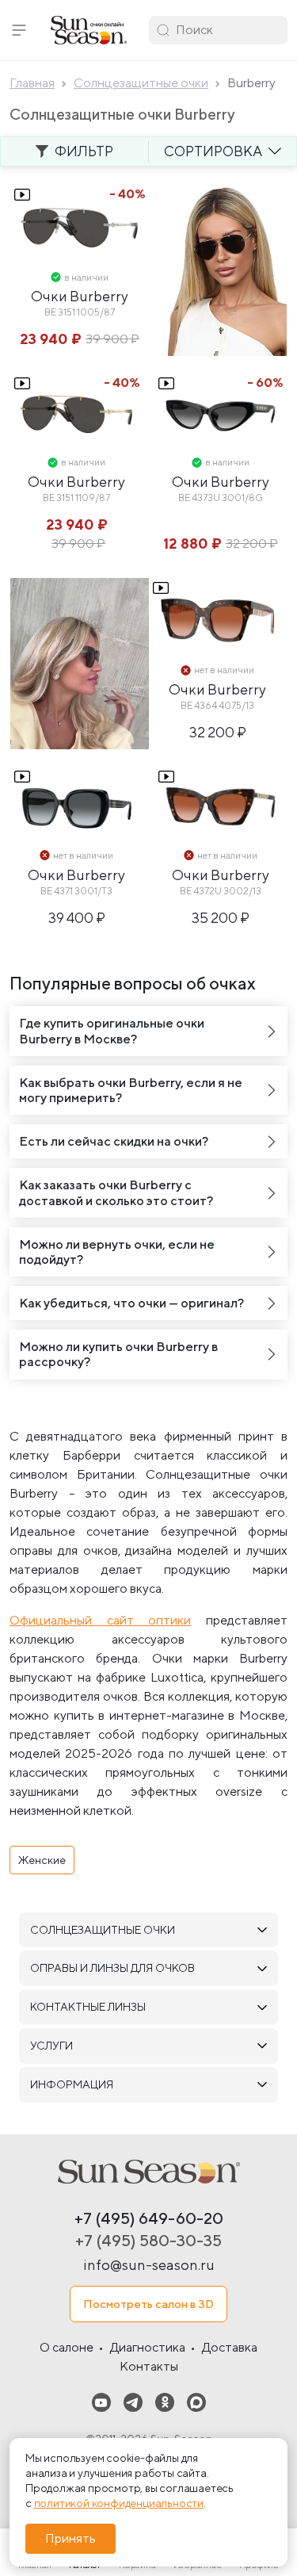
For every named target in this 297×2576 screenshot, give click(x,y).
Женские (42, 1860)
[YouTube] (101, 2402)
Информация (72, 2084)
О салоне (67, 2347)
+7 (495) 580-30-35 (148, 2240)
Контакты (149, 2366)
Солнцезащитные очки (103, 1930)
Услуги (51, 2046)
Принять (70, 2538)
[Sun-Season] (149, 2172)
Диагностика (148, 2347)
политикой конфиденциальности (119, 2503)
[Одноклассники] (165, 2402)
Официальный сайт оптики (100, 1620)
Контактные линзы (88, 2007)
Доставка (230, 2347)
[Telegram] (133, 2402)
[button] (19, 30)
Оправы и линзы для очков (112, 1968)
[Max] (196, 2402)
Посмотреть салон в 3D (148, 2304)
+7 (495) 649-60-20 (149, 2218)
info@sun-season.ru (149, 2265)
